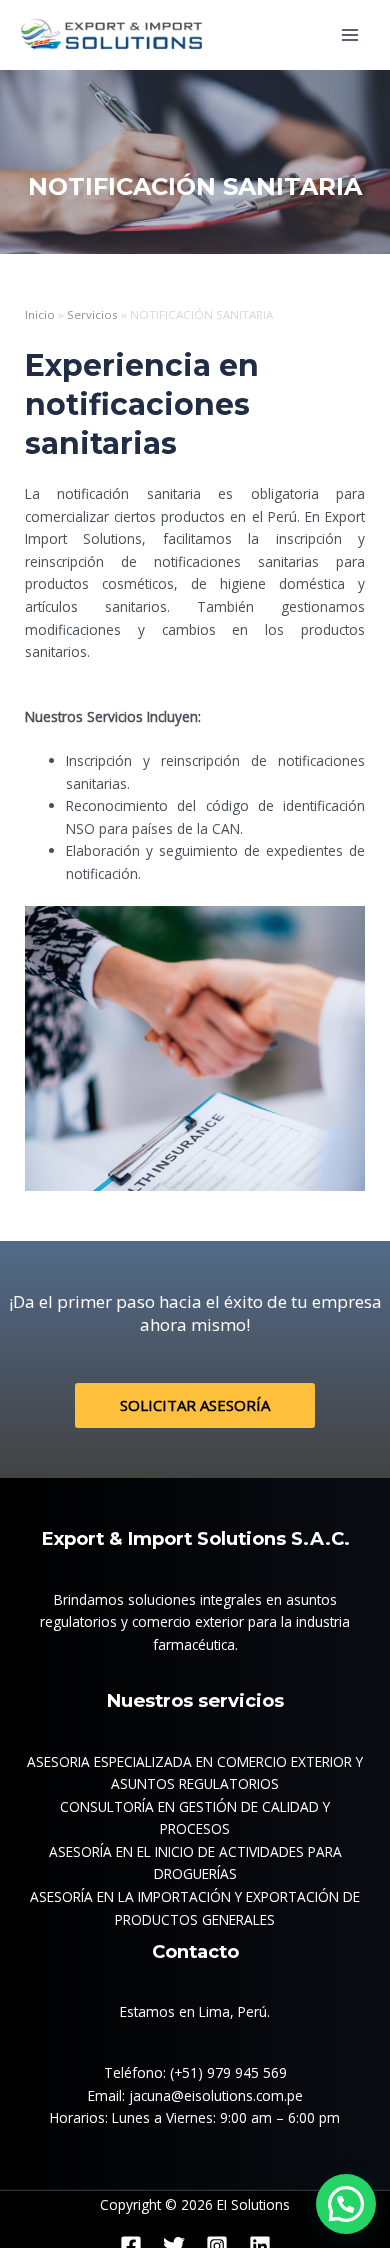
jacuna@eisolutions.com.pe (216, 2095)
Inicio (40, 314)
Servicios (92, 314)
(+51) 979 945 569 (228, 2072)
